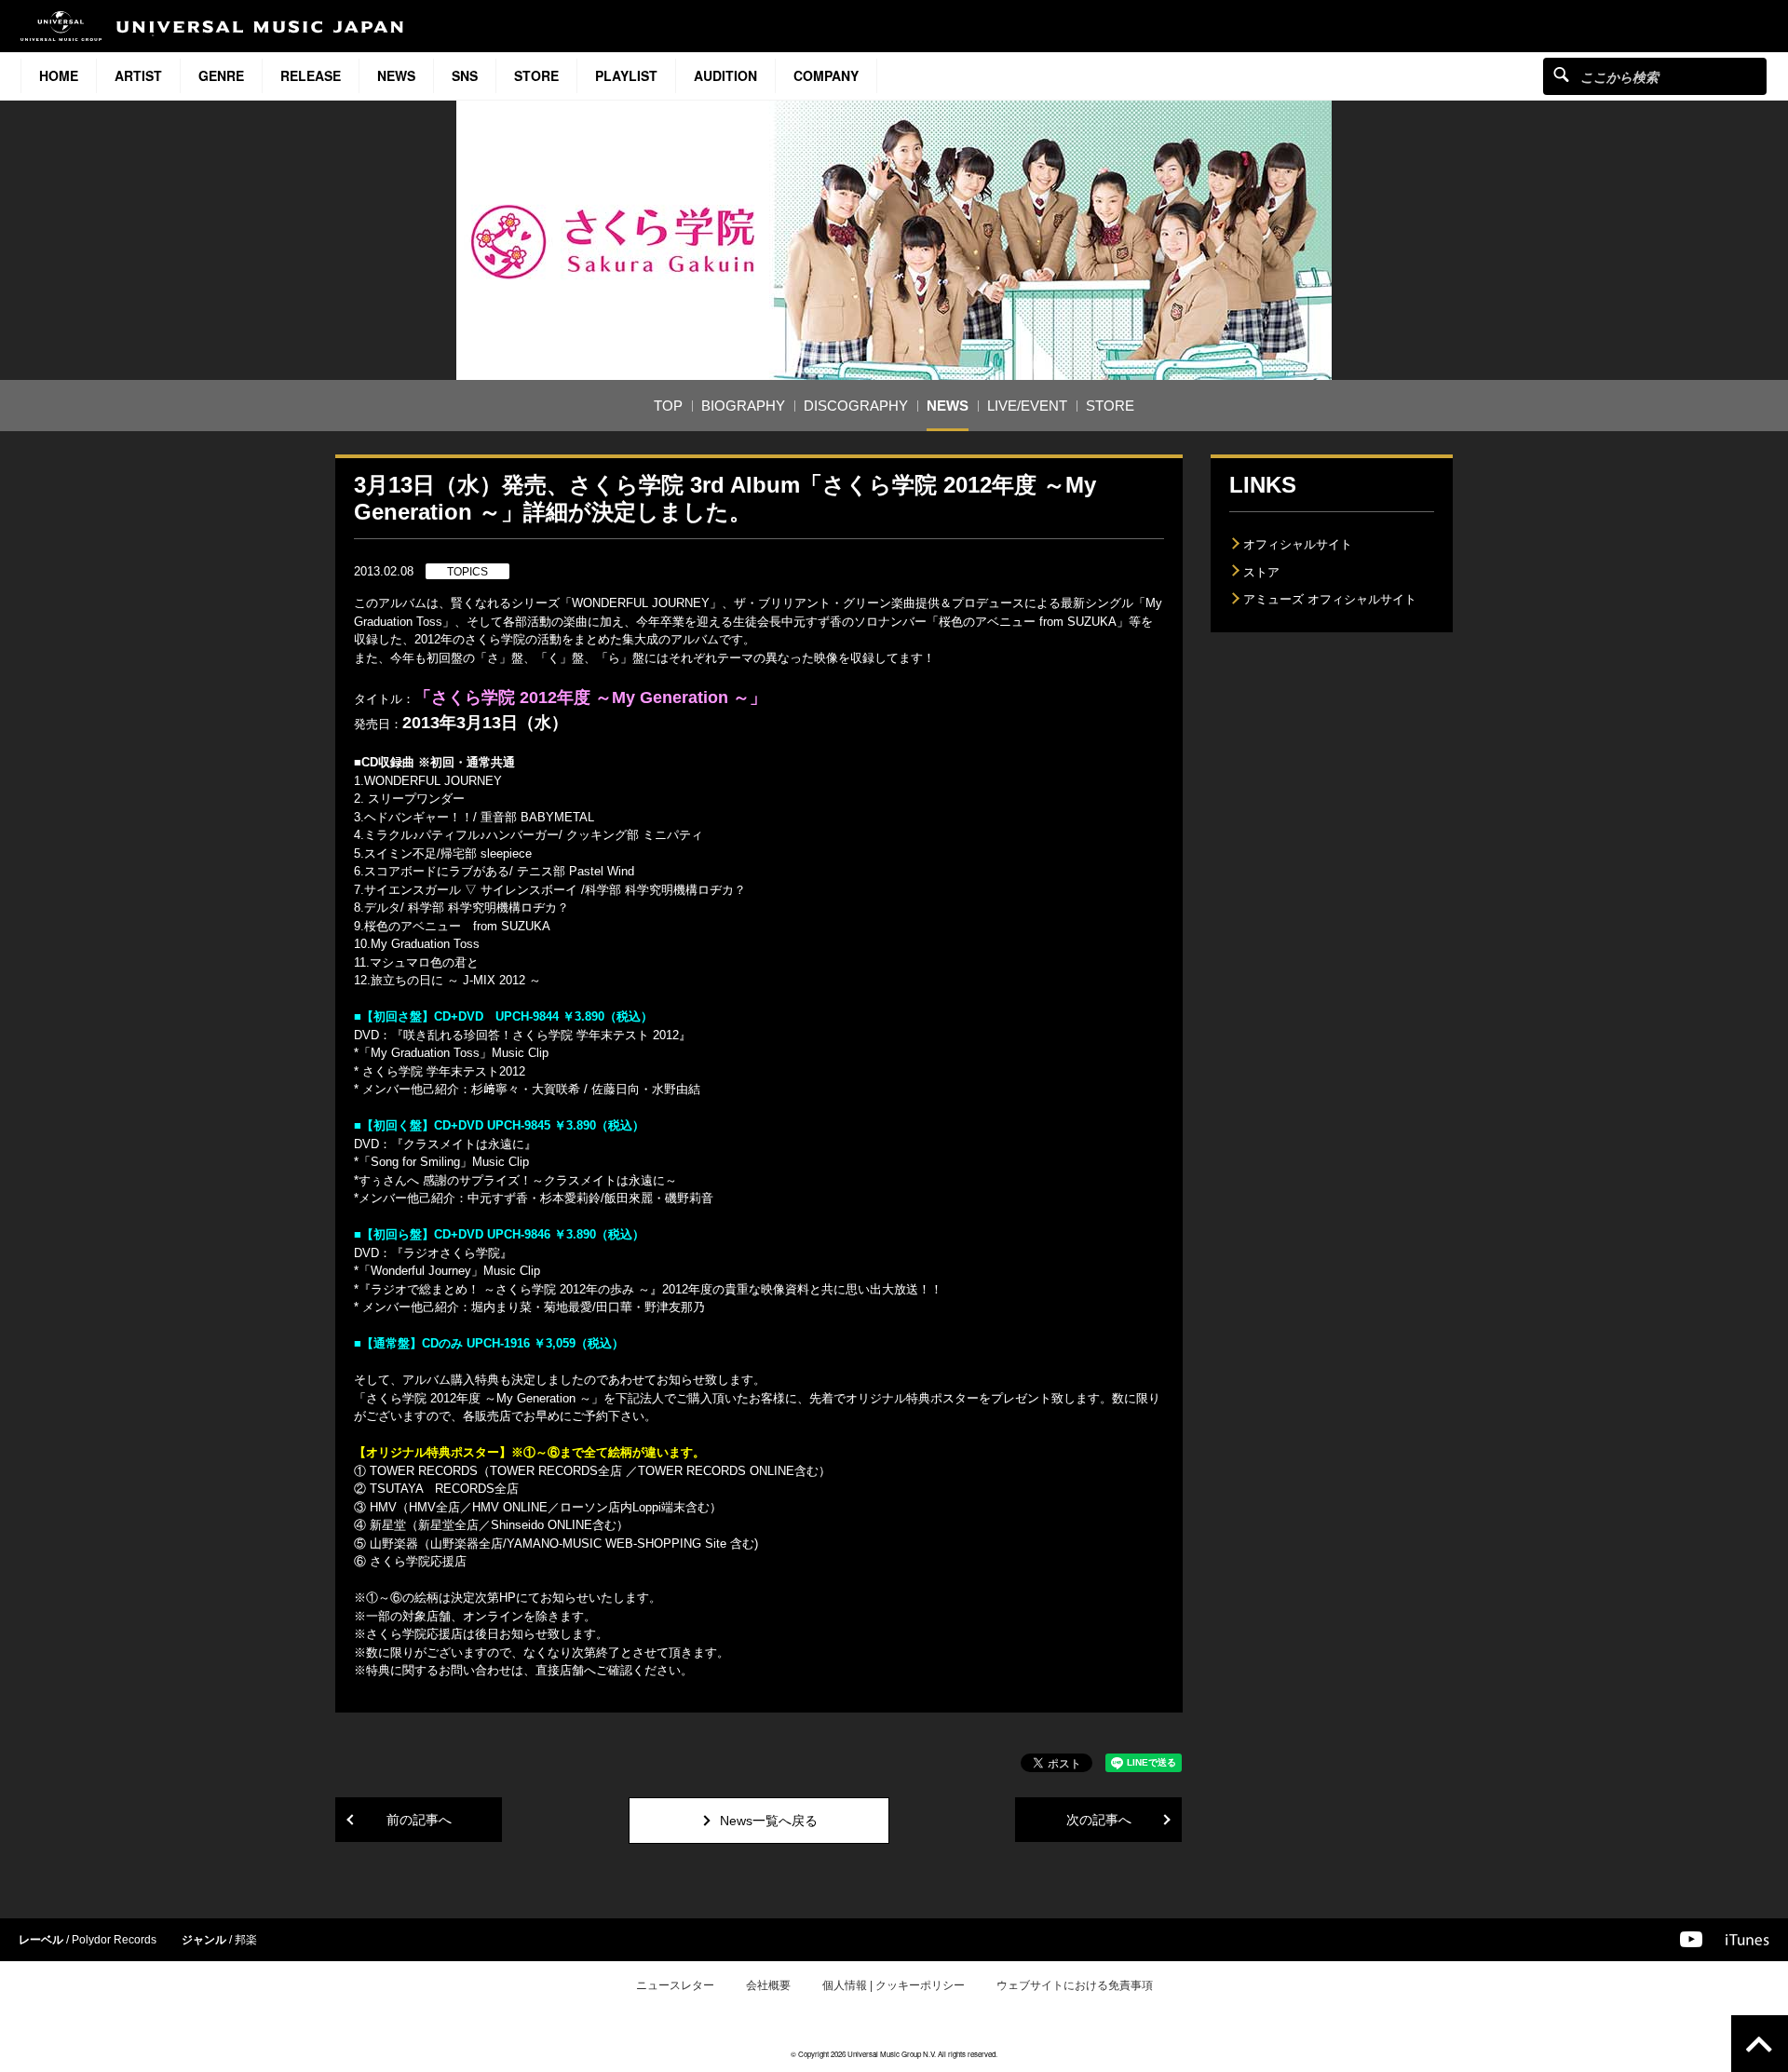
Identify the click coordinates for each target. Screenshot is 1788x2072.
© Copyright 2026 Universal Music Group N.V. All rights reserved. (894, 2054)
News (396, 75)
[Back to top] (1760, 2044)
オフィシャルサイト (1298, 544)
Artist (138, 75)
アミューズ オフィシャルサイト (1330, 599)
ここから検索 (1561, 74)
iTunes (1747, 1940)
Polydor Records (114, 1940)
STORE (536, 75)
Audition (725, 75)
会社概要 (768, 1985)
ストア (1261, 572)
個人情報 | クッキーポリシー (894, 1985)
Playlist (626, 75)
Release (311, 75)
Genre (221, 75)
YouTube (1691, 1939)
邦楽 (246, 1940)
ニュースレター (675, 1985)
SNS (465, 75)
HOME (59, 75)
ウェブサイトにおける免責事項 (1075, 1985)
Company (826, 75)
